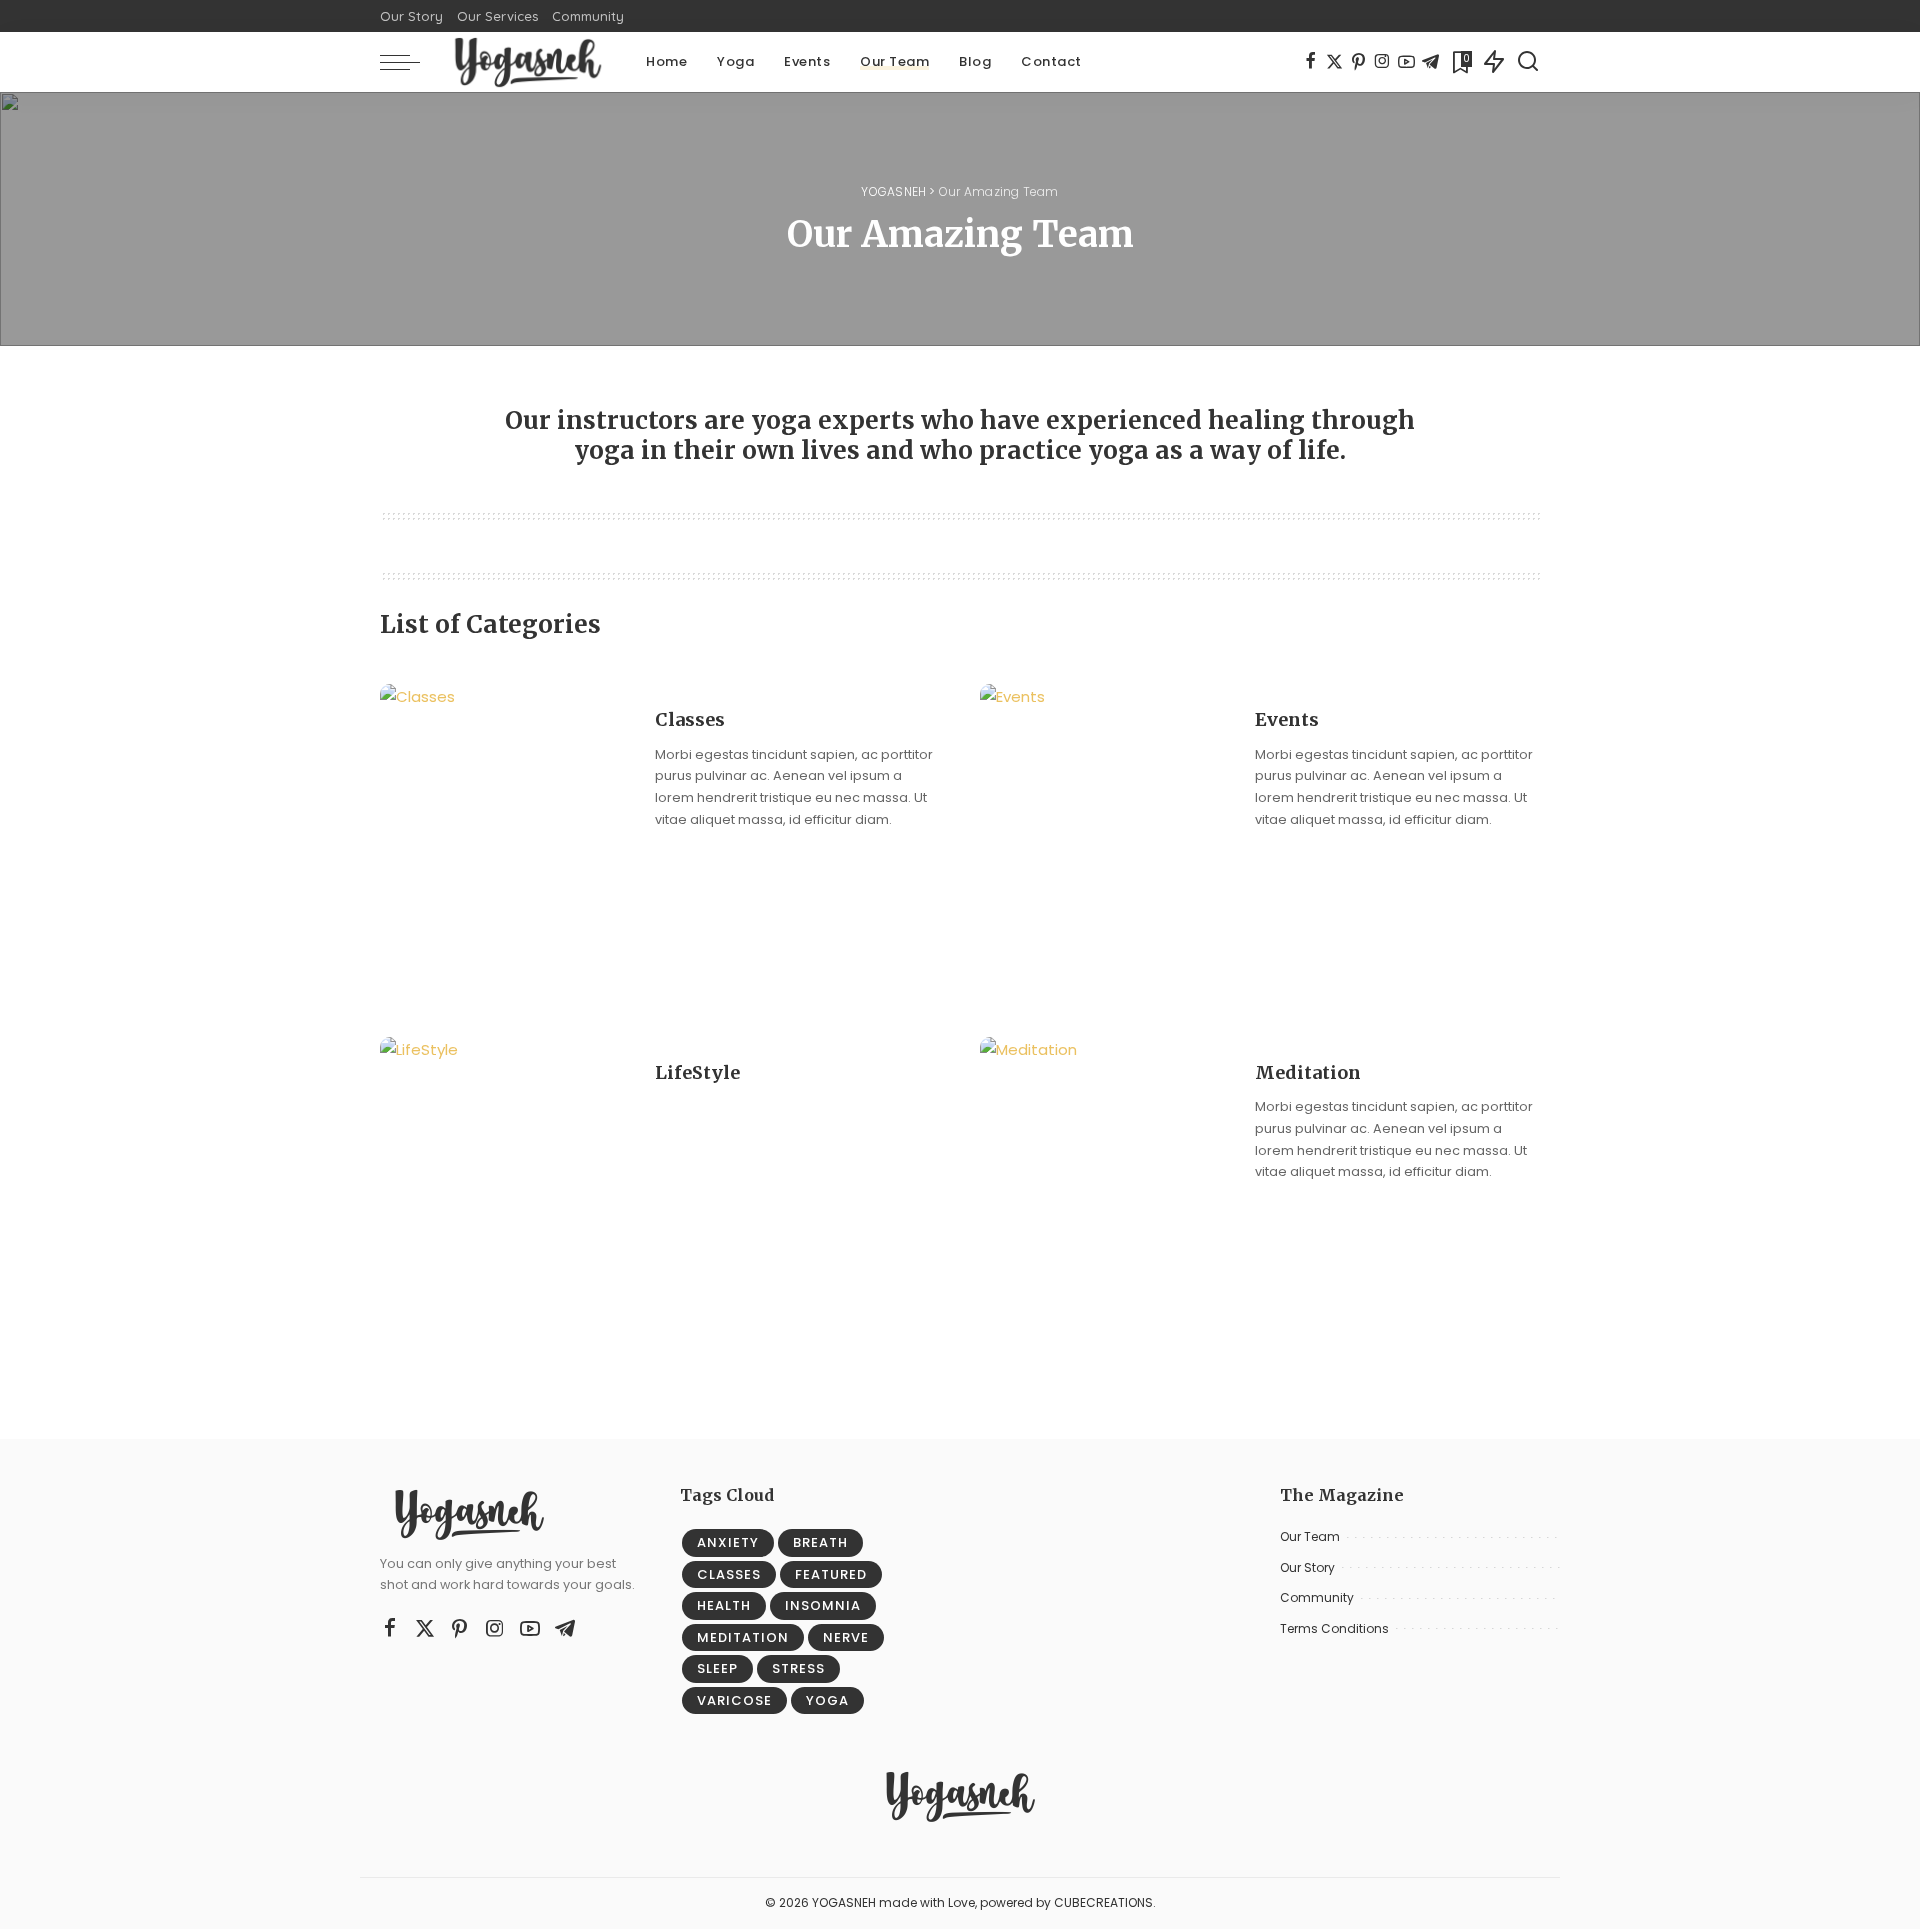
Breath (820, 1542)
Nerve (846, 1637)
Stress (798, 1668)
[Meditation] (1105, 1193)
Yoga (827, 1700)
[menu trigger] (410, 62)
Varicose (734, 1700)
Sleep (717, 1668)
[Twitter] (1334, 62)
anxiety (728, 1542)
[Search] (1528, 62)
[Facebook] (1310, 62)
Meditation (1308, 1072)
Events (1287, 719)
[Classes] (505, 840)
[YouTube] (1406, 62)
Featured (831, 1574)
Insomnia (823, 1605)
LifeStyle (697, 1072)
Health (724, 1605)
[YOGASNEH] (528, 62)
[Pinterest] (1358, 62)
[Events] (1105, 840)
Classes (690, 719)
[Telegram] (1430, 62)
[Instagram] (1382, 62)
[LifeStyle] (505, 1193)
